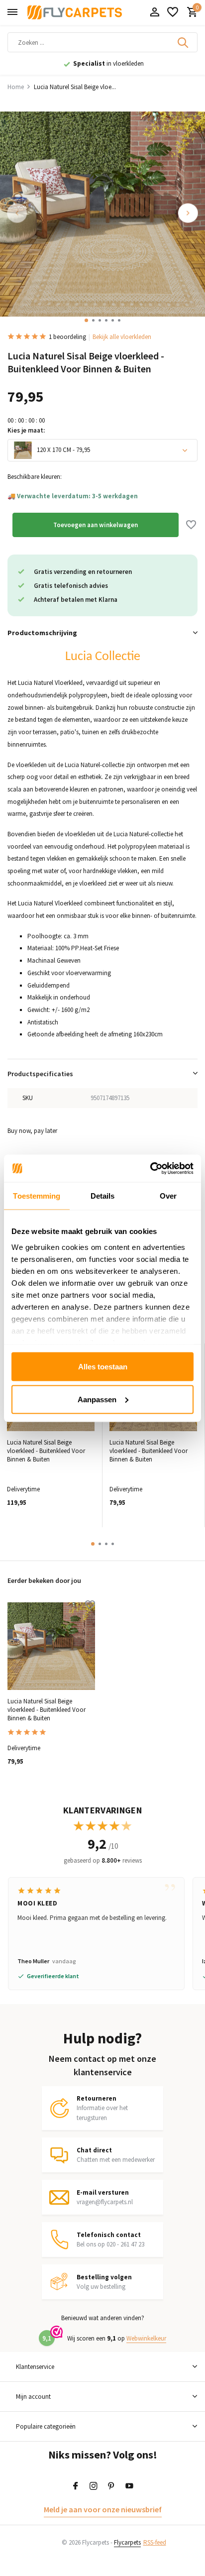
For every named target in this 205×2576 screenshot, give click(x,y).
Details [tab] (103, 1196)
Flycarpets (127, 2542)
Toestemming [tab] (37, 1196)
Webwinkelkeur (146, 2338)
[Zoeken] (184, 42)
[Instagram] (94, 2486)
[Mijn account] (154, 13)
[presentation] (17, 213)
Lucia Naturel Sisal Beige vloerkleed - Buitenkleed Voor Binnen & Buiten (46, 1451)
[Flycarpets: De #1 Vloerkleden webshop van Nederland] (75, 12)
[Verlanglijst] (173, 13)
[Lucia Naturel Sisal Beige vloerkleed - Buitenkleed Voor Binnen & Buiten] (51, 1646)
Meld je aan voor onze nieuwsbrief (103, 2509)
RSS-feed (155, 2542)
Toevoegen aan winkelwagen (96, 525)
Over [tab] (168, 1196)
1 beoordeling (67, 337)
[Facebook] (76, 2486)
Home (16, 87)
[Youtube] (129, 2486)
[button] (86, 320)
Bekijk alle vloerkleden (122, 337)
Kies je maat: (26, 430)
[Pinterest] (111, 2486)
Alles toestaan (103, 1367)
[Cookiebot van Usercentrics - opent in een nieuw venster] (150, 1168)
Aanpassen (97, 1399)
